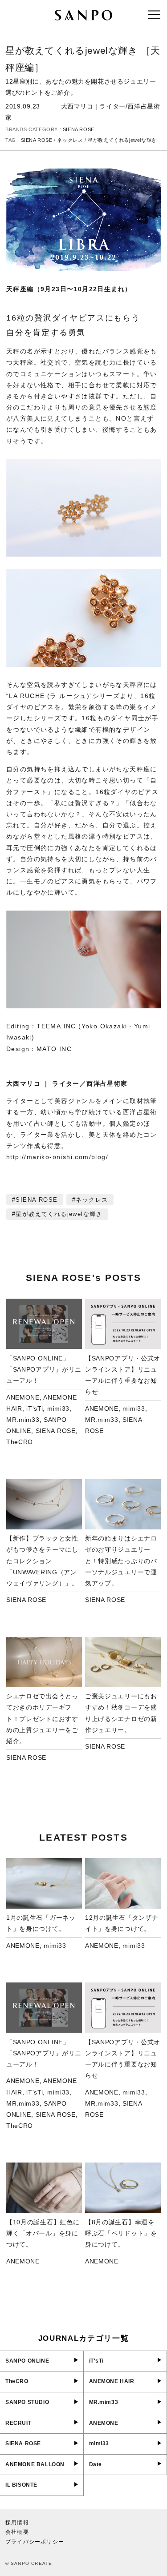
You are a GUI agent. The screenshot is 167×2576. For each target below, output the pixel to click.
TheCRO (20, 1442)
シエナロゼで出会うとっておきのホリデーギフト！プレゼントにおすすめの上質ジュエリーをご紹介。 (42, 1719)
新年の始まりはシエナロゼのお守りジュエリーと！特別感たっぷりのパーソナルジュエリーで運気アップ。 (121, 1561)
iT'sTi (35, 1408)
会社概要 (17, 2532)
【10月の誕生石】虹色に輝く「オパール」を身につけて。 (43, 2233)
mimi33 (58, 1408)
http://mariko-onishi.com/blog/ (57, 1157)
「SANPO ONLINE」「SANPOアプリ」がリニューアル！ (44, 1369)
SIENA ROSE (79, 129)
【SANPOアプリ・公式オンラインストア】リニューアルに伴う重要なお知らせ (123, 1375)
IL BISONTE (21, 2485)
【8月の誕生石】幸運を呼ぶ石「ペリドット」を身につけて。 (121, 2233)
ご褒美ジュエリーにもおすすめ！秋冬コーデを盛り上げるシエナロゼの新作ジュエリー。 (121, 1713)
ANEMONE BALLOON (35, 2464)
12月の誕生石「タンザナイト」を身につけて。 (122, 1923)
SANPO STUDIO (27, 2402)
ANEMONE (23, 1397)
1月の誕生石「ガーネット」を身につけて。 (41, 1923)
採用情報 (17, 2523)
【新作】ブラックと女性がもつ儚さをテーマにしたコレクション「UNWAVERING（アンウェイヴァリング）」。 (42, 1561)
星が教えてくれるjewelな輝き (122, 140)
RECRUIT (18, 2423)
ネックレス (70, 140)
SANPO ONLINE (27, 2361)
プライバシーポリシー (35, 2542)
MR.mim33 (23, 1420)
